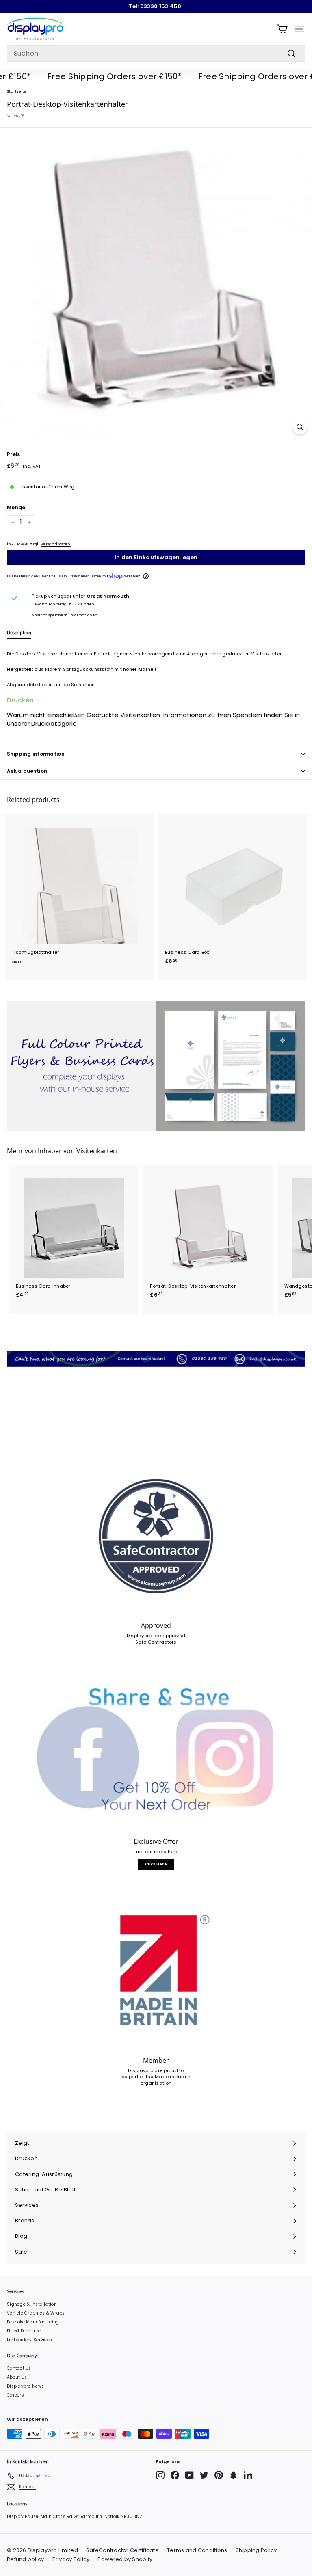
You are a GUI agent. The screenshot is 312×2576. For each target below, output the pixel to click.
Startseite (17, 91)
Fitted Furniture (24, 2331)
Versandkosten (56, 544)
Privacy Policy (71, 2559)
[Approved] (156, 1536)
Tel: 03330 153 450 (155, 6)
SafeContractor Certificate (122, 2550)
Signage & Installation (32, 2304)
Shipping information (36, 754)
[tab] (19, 634)
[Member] (156, 1971)
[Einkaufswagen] (282, 29)
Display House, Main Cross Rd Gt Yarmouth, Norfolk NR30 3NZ (75, 2517)
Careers (15, 2395)
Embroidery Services (29, 2340)
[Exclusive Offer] (156, 1752)
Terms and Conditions (197, 2550)
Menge (16, 508)
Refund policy (26, 2559)
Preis (13, 454)
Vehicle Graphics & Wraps (36, 2313)
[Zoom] (300, 427)
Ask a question (27, 771)
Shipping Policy (256, 2550)
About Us (17, 2377)
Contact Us (19, 2368)
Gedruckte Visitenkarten (123, 715)
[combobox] (156, 54)
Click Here (156, 1864)
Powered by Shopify (125, 2559)
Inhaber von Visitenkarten (77, 1151)
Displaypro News (25, 2386)
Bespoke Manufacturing (33, 2322)
